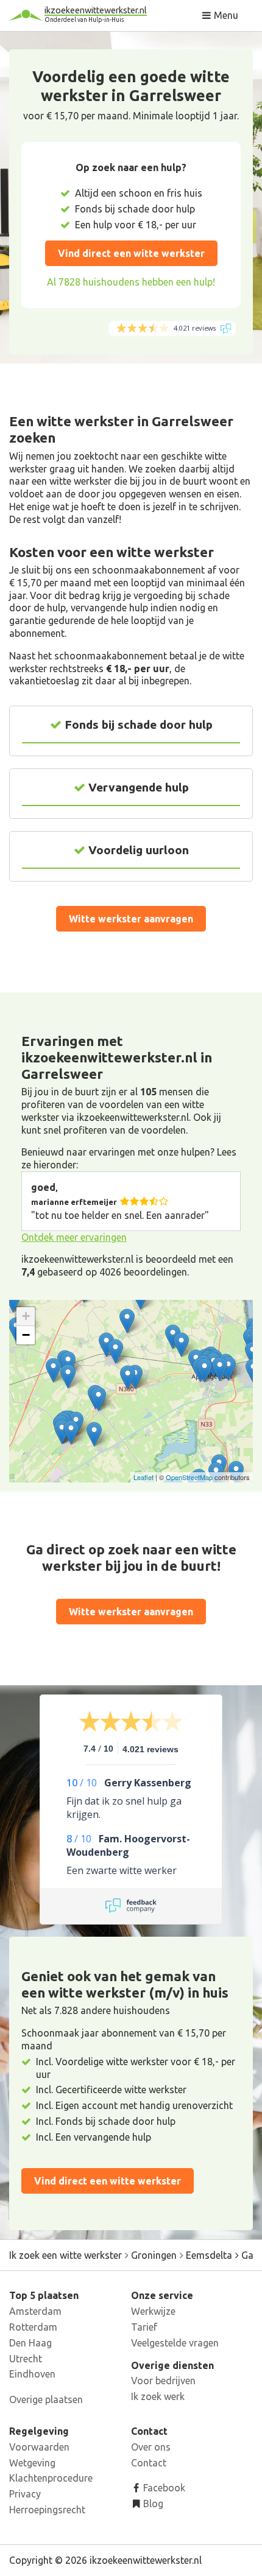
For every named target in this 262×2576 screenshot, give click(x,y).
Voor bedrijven (163, 2381)
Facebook (163, 2488)
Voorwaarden (39, 2447)
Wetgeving (32, 2463)
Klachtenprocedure (51, 2478)
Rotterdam (33, 2327)
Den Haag (30, 2343)
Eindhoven (32, 2374)
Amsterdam (35, 2311)
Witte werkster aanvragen (131, 919)
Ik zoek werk (158, 2396)
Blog (152, 2504)
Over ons (151, 2447)
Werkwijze (153, 2311)
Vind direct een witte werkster (131, 253)
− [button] (26, 1335)
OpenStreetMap (189, 1477)
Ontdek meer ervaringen (74, 1237)
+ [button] (26, 1316)
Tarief (144, 2327)
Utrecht (26, 2359)
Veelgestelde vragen (175, 2343)
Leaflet (143, 1477)
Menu (225, 15)
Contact (149, 2463)
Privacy (25, 2494)
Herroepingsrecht (47, 2510)
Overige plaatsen (46, 2399)
